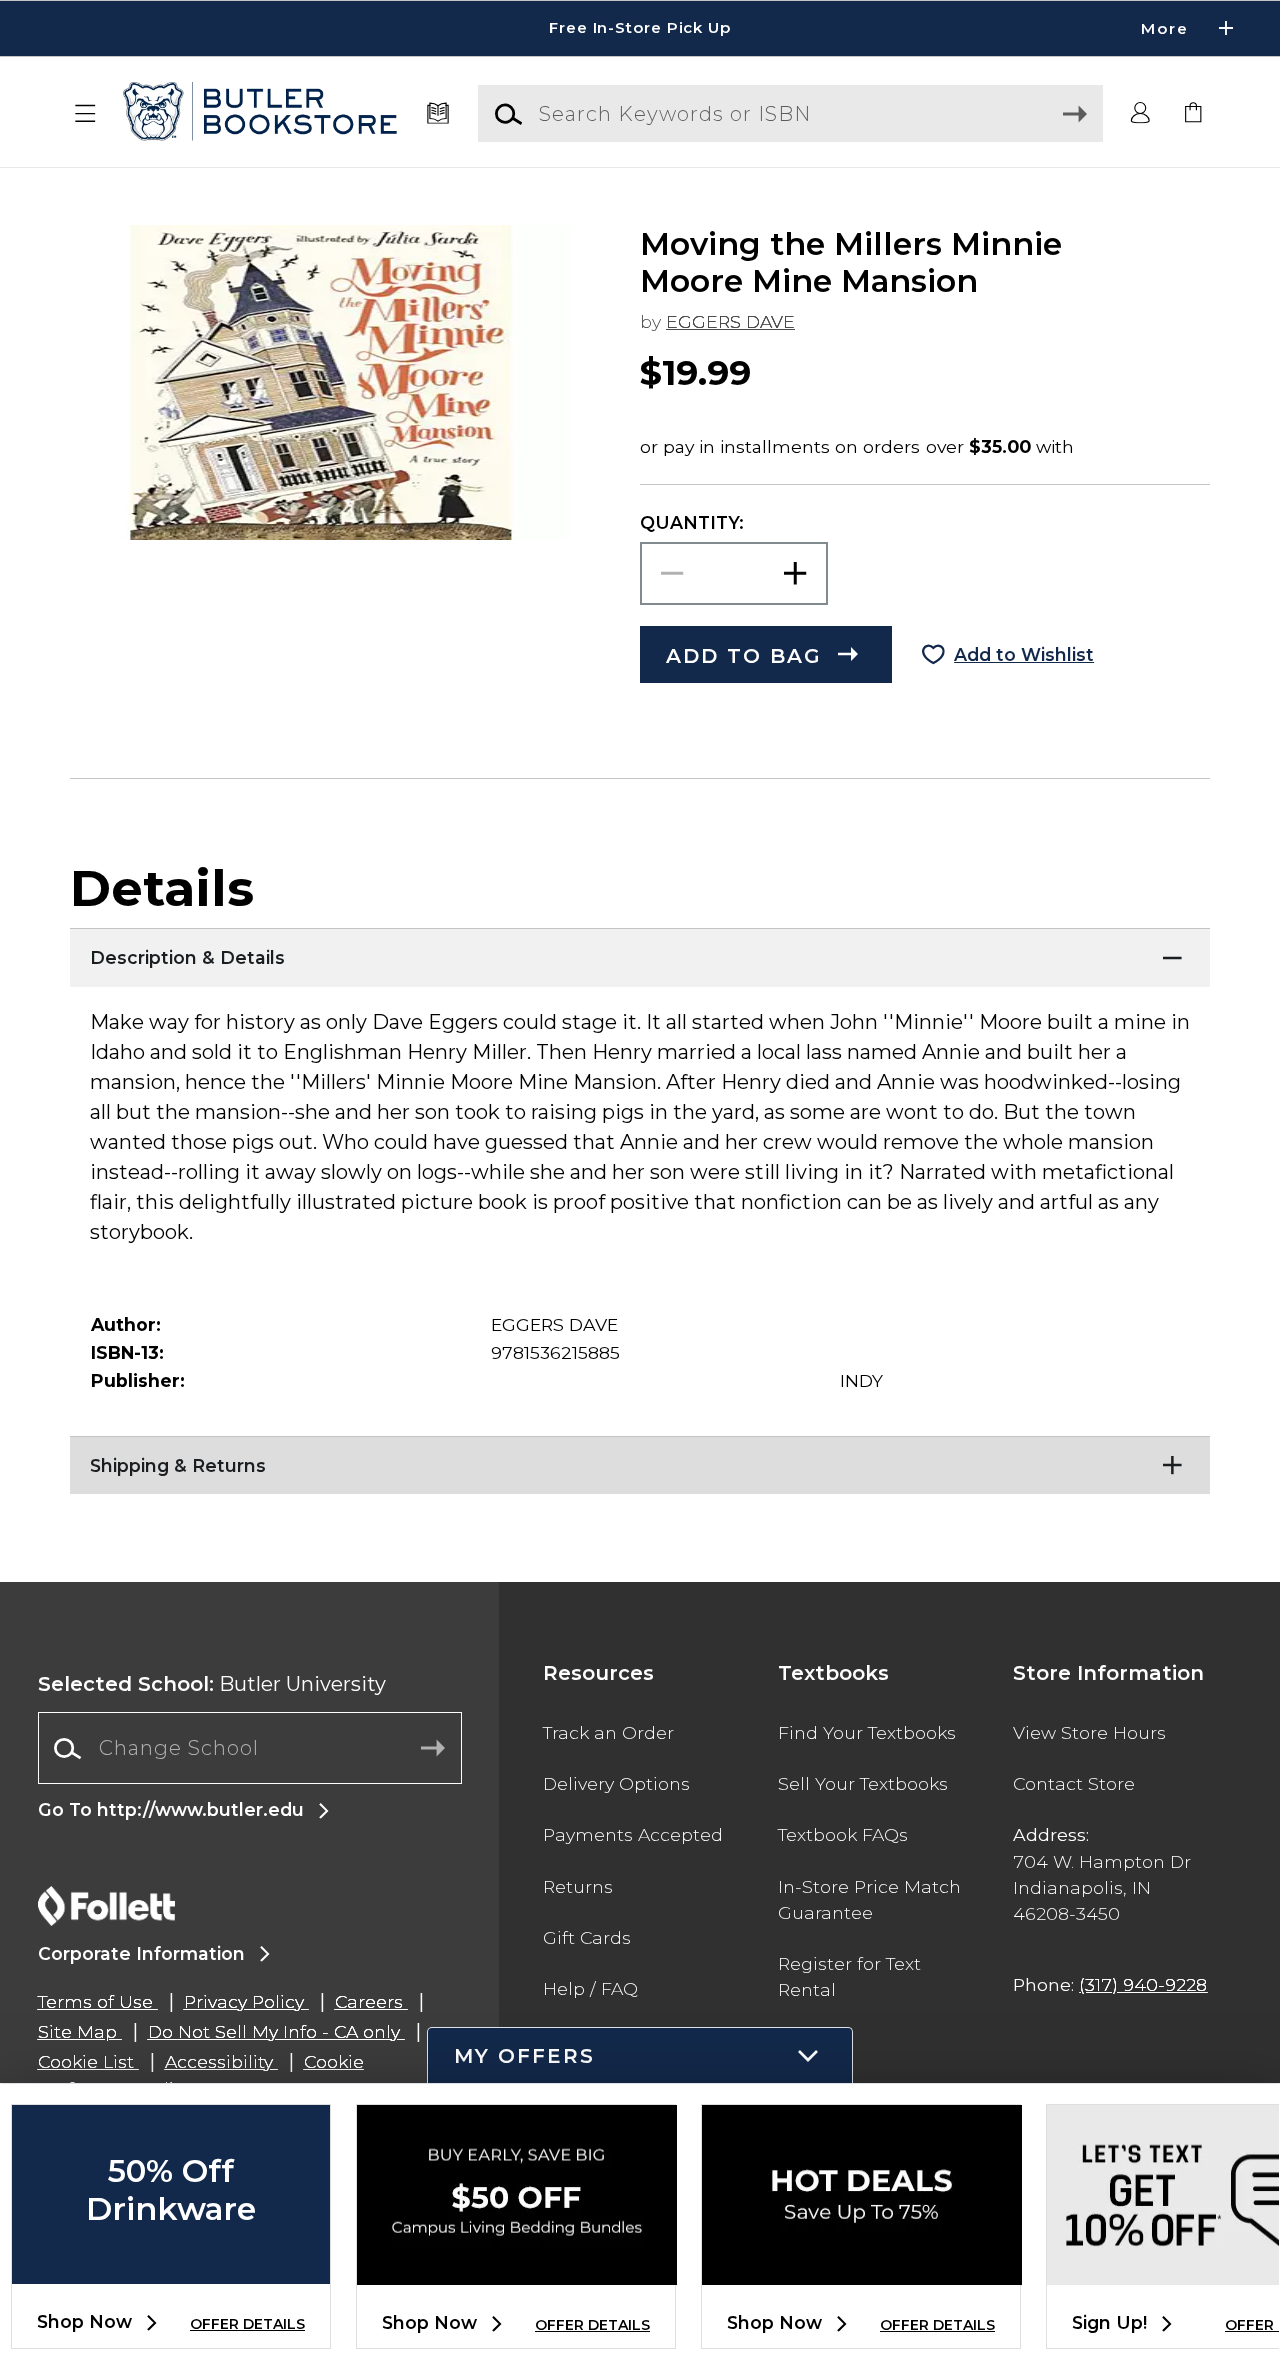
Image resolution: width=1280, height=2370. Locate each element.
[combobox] (250, 1748)
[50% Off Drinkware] (171, 2267)
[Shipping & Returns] (640, 1461)
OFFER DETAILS (247, 2324)
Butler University (212, 1684)
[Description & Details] (640, 953)
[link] (1194, 114)
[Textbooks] (437, 114)
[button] (640, 28)
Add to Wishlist (1024, 654)
